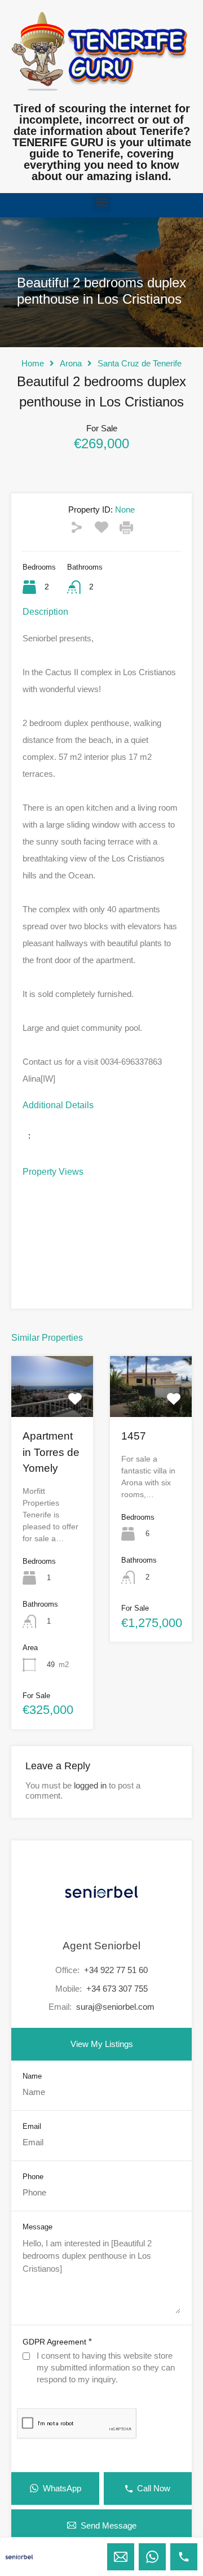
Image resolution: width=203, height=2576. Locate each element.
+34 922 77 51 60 (116, 1970)
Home (33, 363)
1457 (134, 1436)
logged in (90, 1785)
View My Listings (102, 2044)
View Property (52, 1405)
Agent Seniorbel (101, 1946)
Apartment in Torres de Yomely (51, 1452)
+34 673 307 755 (117, 1989)
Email (32, 2126)
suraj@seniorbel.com (115, 2007)
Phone (33, 2177)
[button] (102, 202)
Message (37, 2227)
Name (32, 2076)
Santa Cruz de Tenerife (140, 363)
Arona (71, 363)
